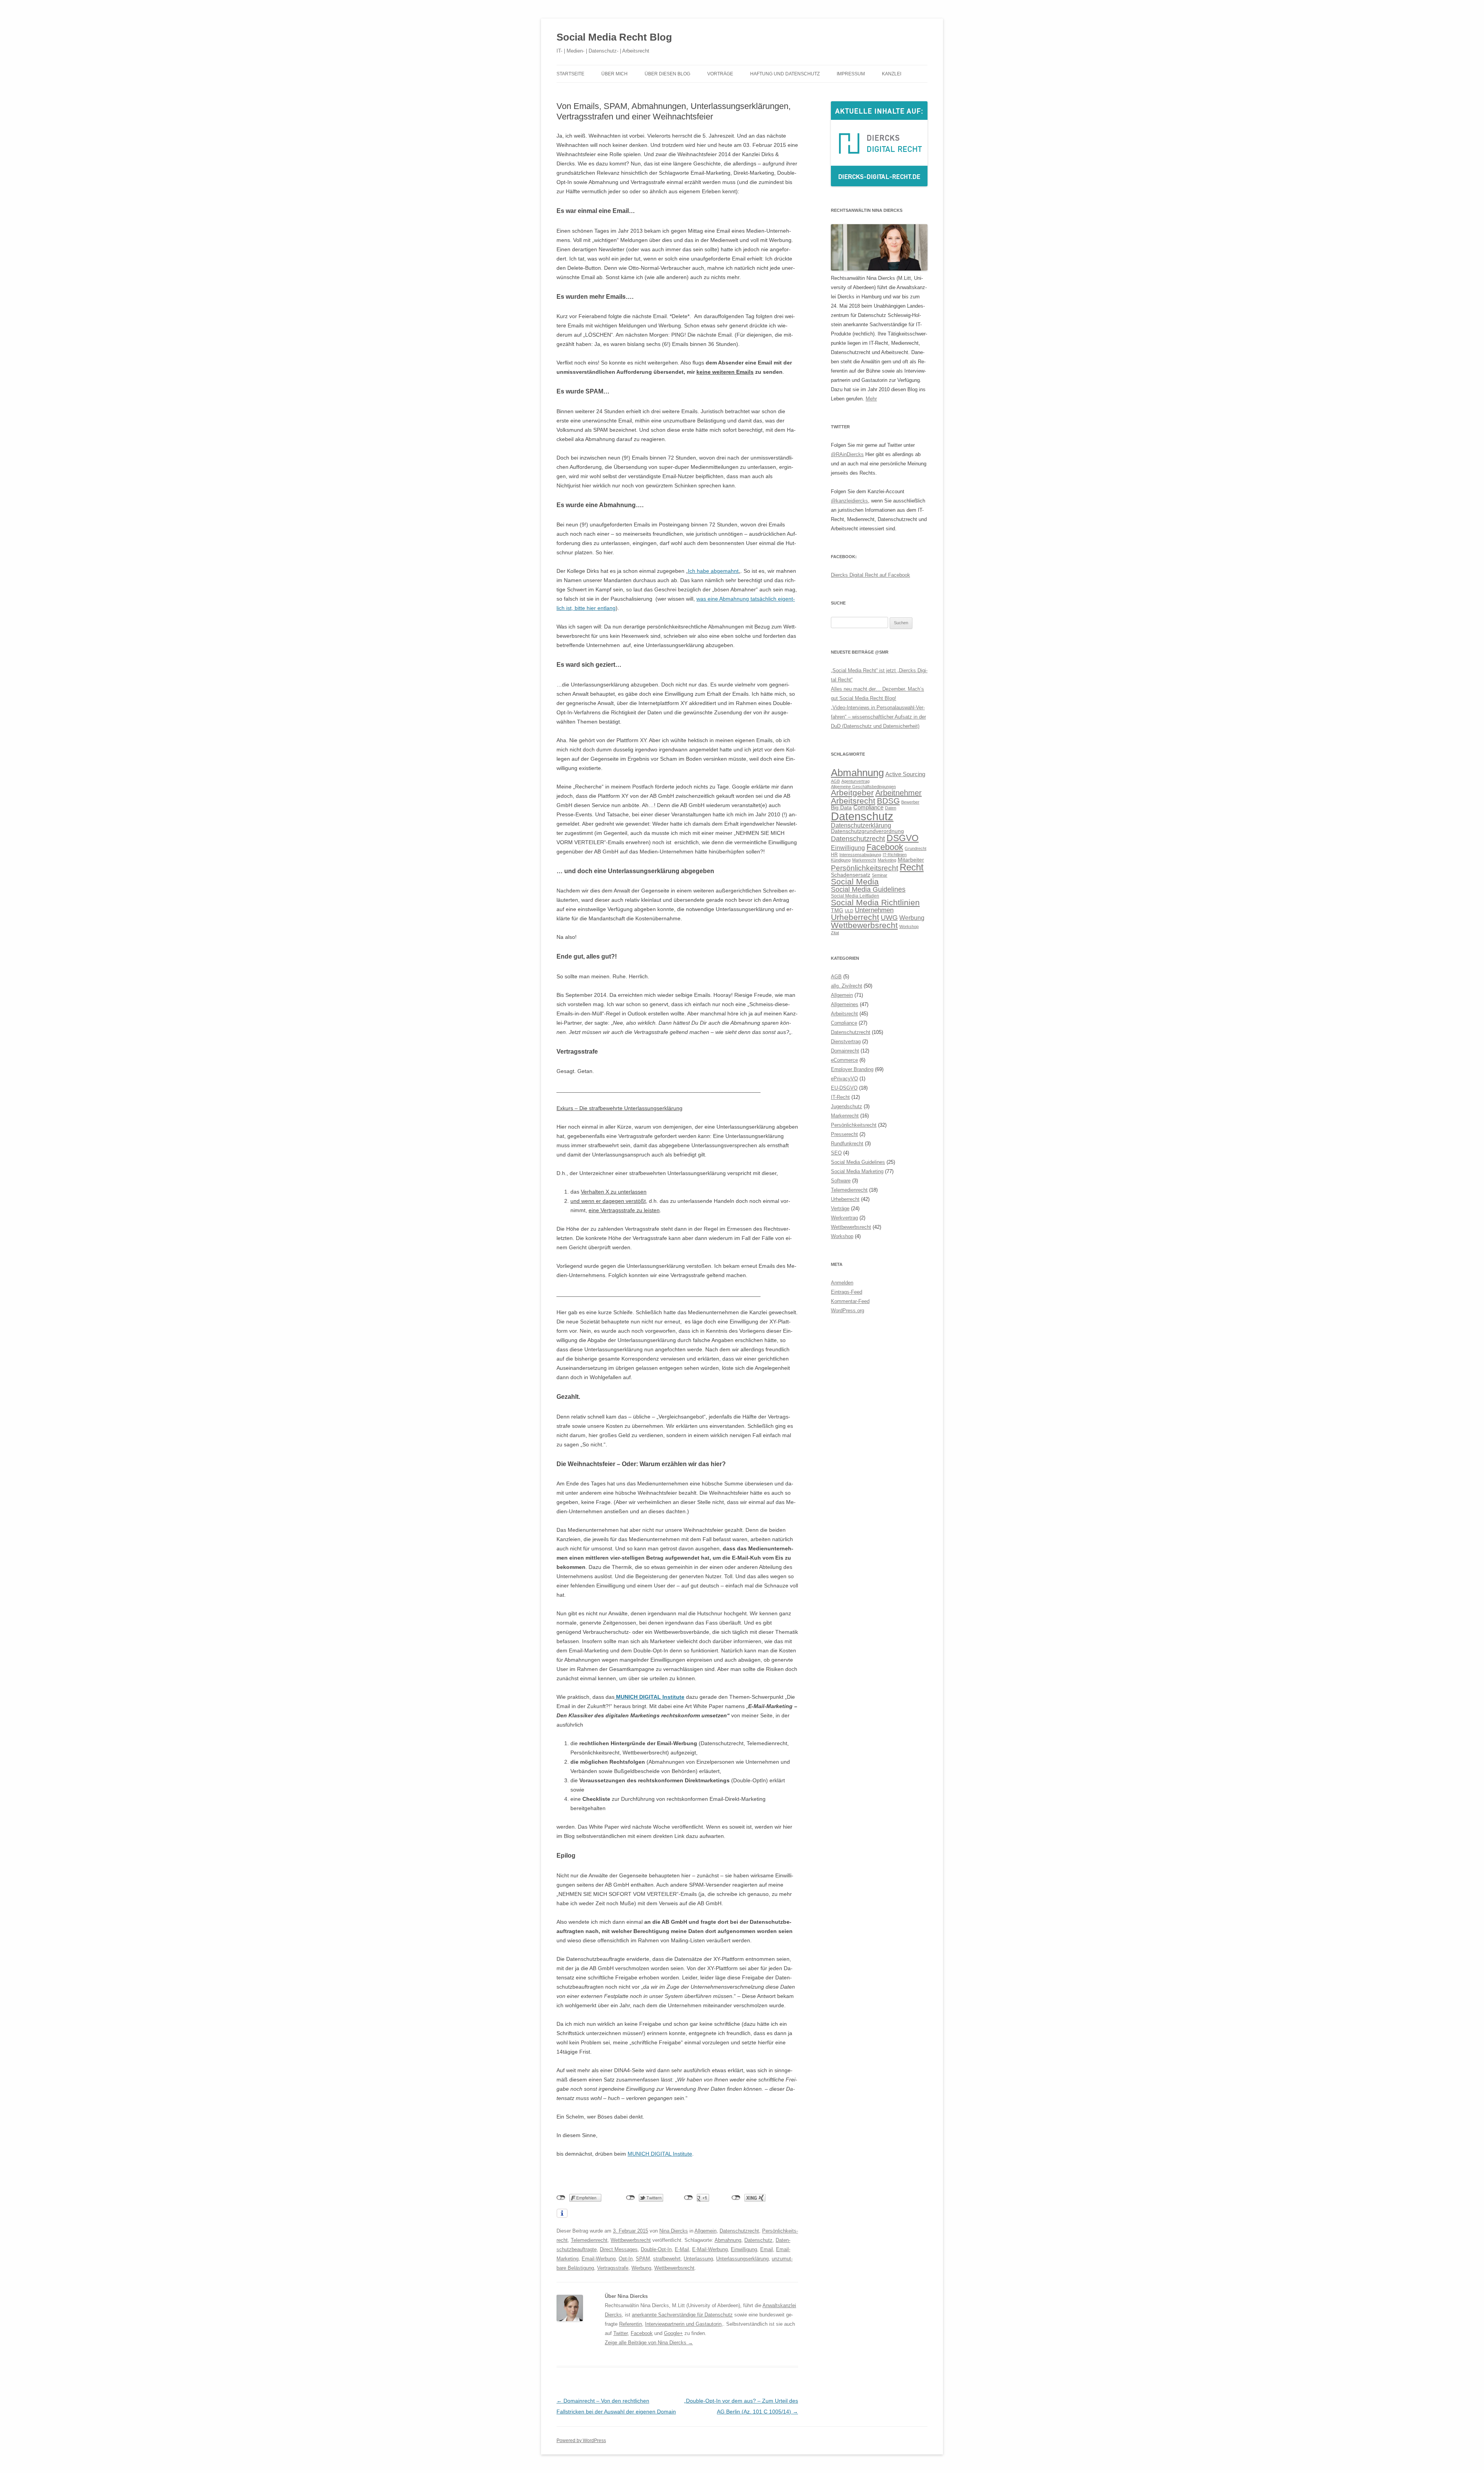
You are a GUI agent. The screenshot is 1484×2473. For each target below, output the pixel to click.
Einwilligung (744, 2249)
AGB (835, 781)
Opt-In (626, 2259)
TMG (837, 910)
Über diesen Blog (667, 74)
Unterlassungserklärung (742, 2259)
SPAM (643, 2259)
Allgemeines (845, 1004)
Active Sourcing (905, 774)
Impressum (851, 74)
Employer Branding (852, 1069)
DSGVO (903, 838)
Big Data (841, 808)
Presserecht (844, 1134)
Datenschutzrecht (739, 2231)
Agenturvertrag (855, 781)
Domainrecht (845, 1051)
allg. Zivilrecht (847, 986)
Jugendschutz (847, 1106)
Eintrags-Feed (847, 1292)
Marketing (887, 860)
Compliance (868, 807)
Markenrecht (864, 860)
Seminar (880, 875)
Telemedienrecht (589, 2240)
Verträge (840, 1208)
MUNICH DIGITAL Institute (649, 1697)
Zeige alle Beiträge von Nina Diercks (649, 2343)
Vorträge (720, 74)
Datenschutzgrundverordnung (867, 831)
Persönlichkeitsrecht (865, 868)
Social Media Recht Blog (614, 37)
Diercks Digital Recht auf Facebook (870, 575)
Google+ (673, 2333)
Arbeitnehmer (899, 793)
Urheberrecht (855, 917)
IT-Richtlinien (895, 855)
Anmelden (842, 1283)
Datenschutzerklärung (861, 825)
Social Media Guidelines (868, 889)
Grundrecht (916, 848)
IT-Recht (840, 1097)
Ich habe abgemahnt (713, 571)
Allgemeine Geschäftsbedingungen (863, 787)
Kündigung (841, 860)
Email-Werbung (599, 2259)
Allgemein (705, 2231)
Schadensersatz (851, 875)
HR (834, 855)
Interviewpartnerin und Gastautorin (683, 2324)
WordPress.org (848, 1311)
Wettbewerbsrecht (631, 2240)
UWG (889, 917)
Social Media (855, 882)
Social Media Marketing (857, 1171)
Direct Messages (619, 2249)
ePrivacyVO (844, 1079)
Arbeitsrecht (853, 801)
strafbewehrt (667, 2259)
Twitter (620, 2333)
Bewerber (910, 802)
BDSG (888, 801)
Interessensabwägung (860, 855)
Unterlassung (698, 2259)
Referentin (631, 2324)
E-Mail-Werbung (710, 2249)
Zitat (835, 933)
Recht (912, 867)
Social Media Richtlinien (875, 903)
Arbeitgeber (852, 793)
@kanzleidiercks (849, 501)
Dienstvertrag (846, 1041)
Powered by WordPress (581, 2441)
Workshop (909, 927)
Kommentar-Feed (850, 1301)
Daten (891, 808)
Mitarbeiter (911, 860)
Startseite (570, 74)
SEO (836, 1153)
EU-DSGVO (844, 1088)
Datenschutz (758, 2240)
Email (767, 2249)
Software (841, 1181)
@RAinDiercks (847, 454)
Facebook (642, 2333)
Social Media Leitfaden (855, 896)
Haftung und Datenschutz (785, 74)
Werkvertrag (844, 1218)
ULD (849, 911)
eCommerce (844, 1060)
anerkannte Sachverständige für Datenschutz (682, 2315)
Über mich (614, 74)
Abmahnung (728, 2240)
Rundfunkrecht (847, 1144)
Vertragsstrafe (613, 2268)
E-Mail (682, 2249)
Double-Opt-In (656, 2249)
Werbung (641, 2268)
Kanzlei (892, 74)
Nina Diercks (674, 2231)
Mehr (871, 399)
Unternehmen (874, 910)
